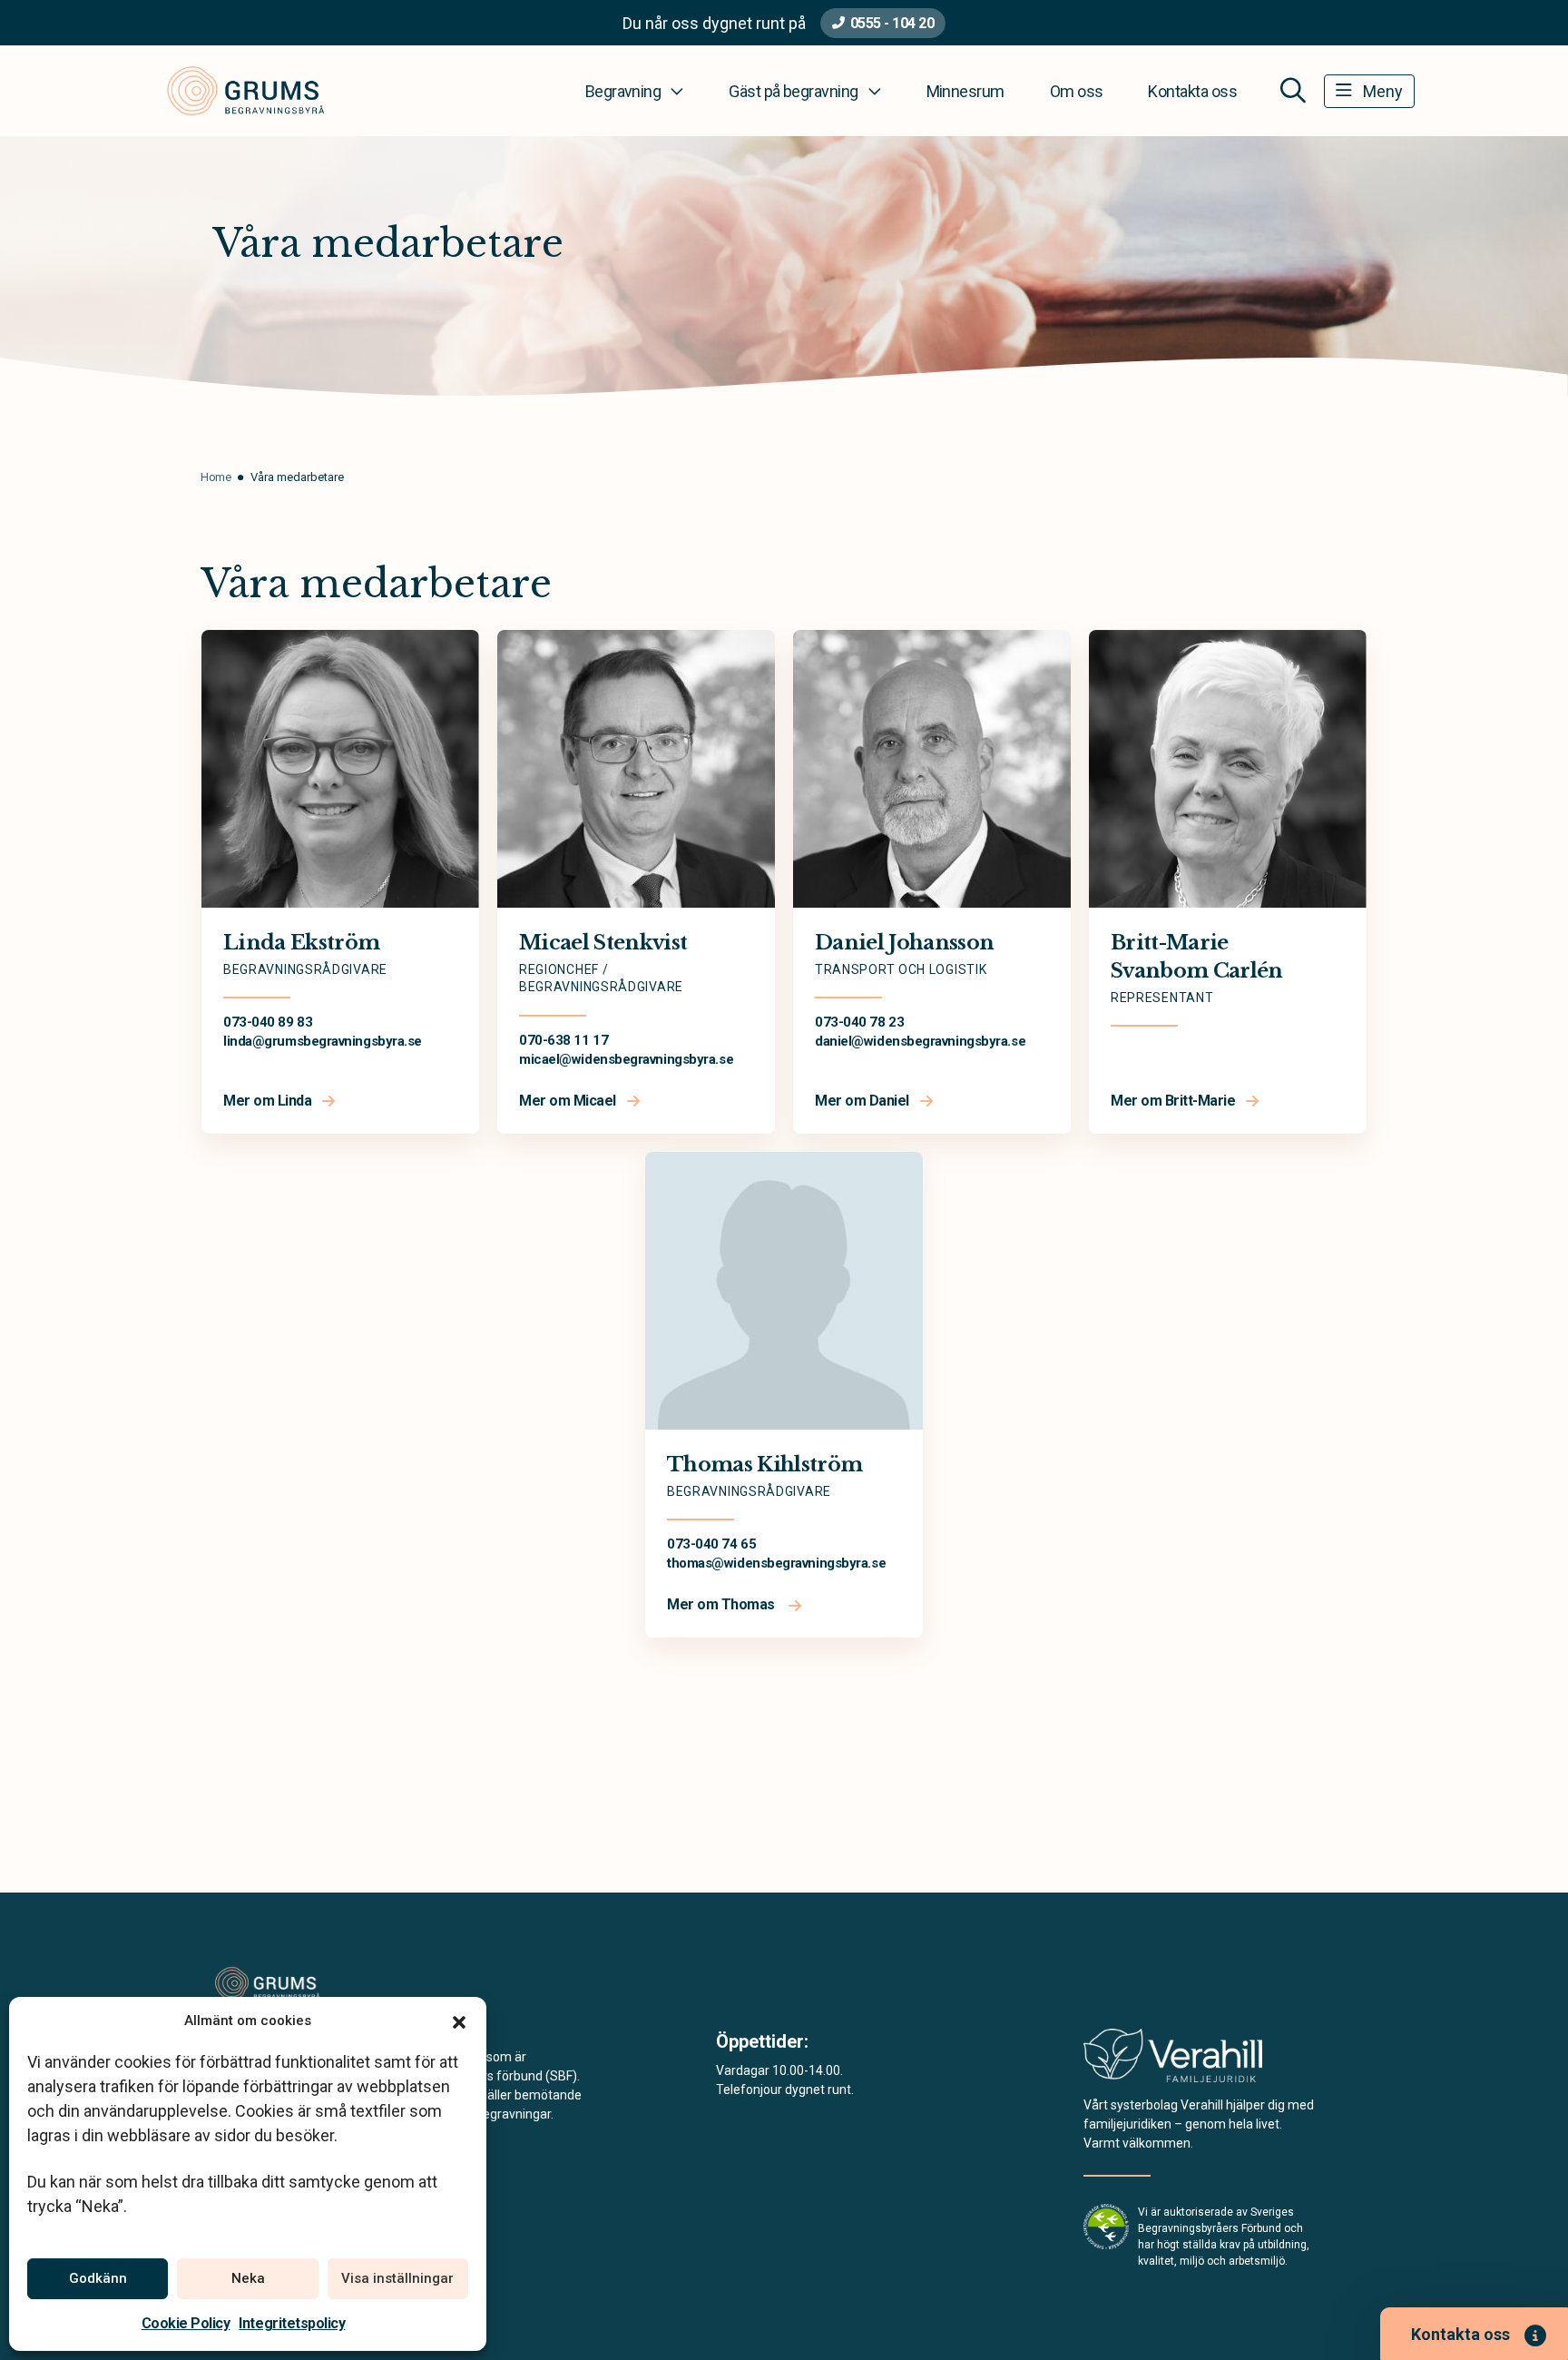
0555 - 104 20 (892, 23)
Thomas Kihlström (764, 1465)
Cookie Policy (186, 2323)
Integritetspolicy (292, 2323)
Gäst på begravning (793, 91)
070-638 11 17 (563, 1040)
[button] (459, 2021)
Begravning (623, 91)
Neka (248, 2278)
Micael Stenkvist (603, 943)
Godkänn (98, 2278)
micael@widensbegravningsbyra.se (626, 1059)
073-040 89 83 (268, 1022)
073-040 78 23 (859, 1022)
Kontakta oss (1192, 91)
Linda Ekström (301, 943)
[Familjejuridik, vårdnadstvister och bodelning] (1173, 2061)
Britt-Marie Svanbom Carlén (1197, 957)
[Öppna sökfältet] (1293, 91)
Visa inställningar (397, 2278)
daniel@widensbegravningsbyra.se (920, 1041)
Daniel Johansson (904, 943)
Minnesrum (965, 91)
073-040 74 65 (711, 1544)
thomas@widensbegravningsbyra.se (776, 1563)
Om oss (1077, 91)
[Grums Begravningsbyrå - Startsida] (309, 1983)
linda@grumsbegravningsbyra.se (323, 1041)
